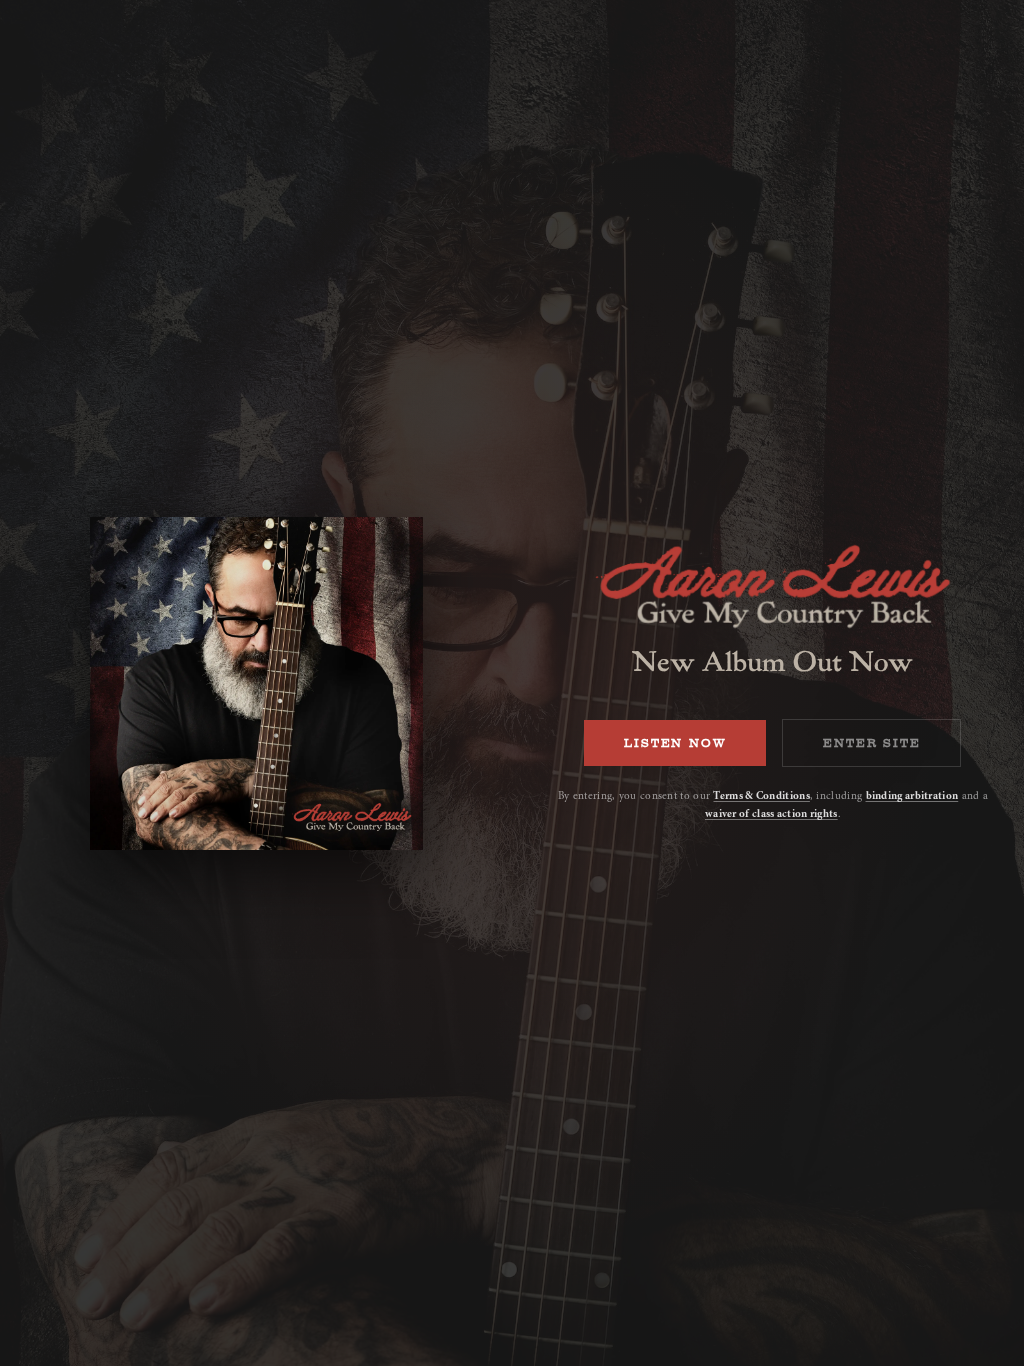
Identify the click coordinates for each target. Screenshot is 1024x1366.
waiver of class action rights (771, 813)
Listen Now (675, 743)
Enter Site (871, 743)
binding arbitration (912, 795)
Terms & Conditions (761, 795)
